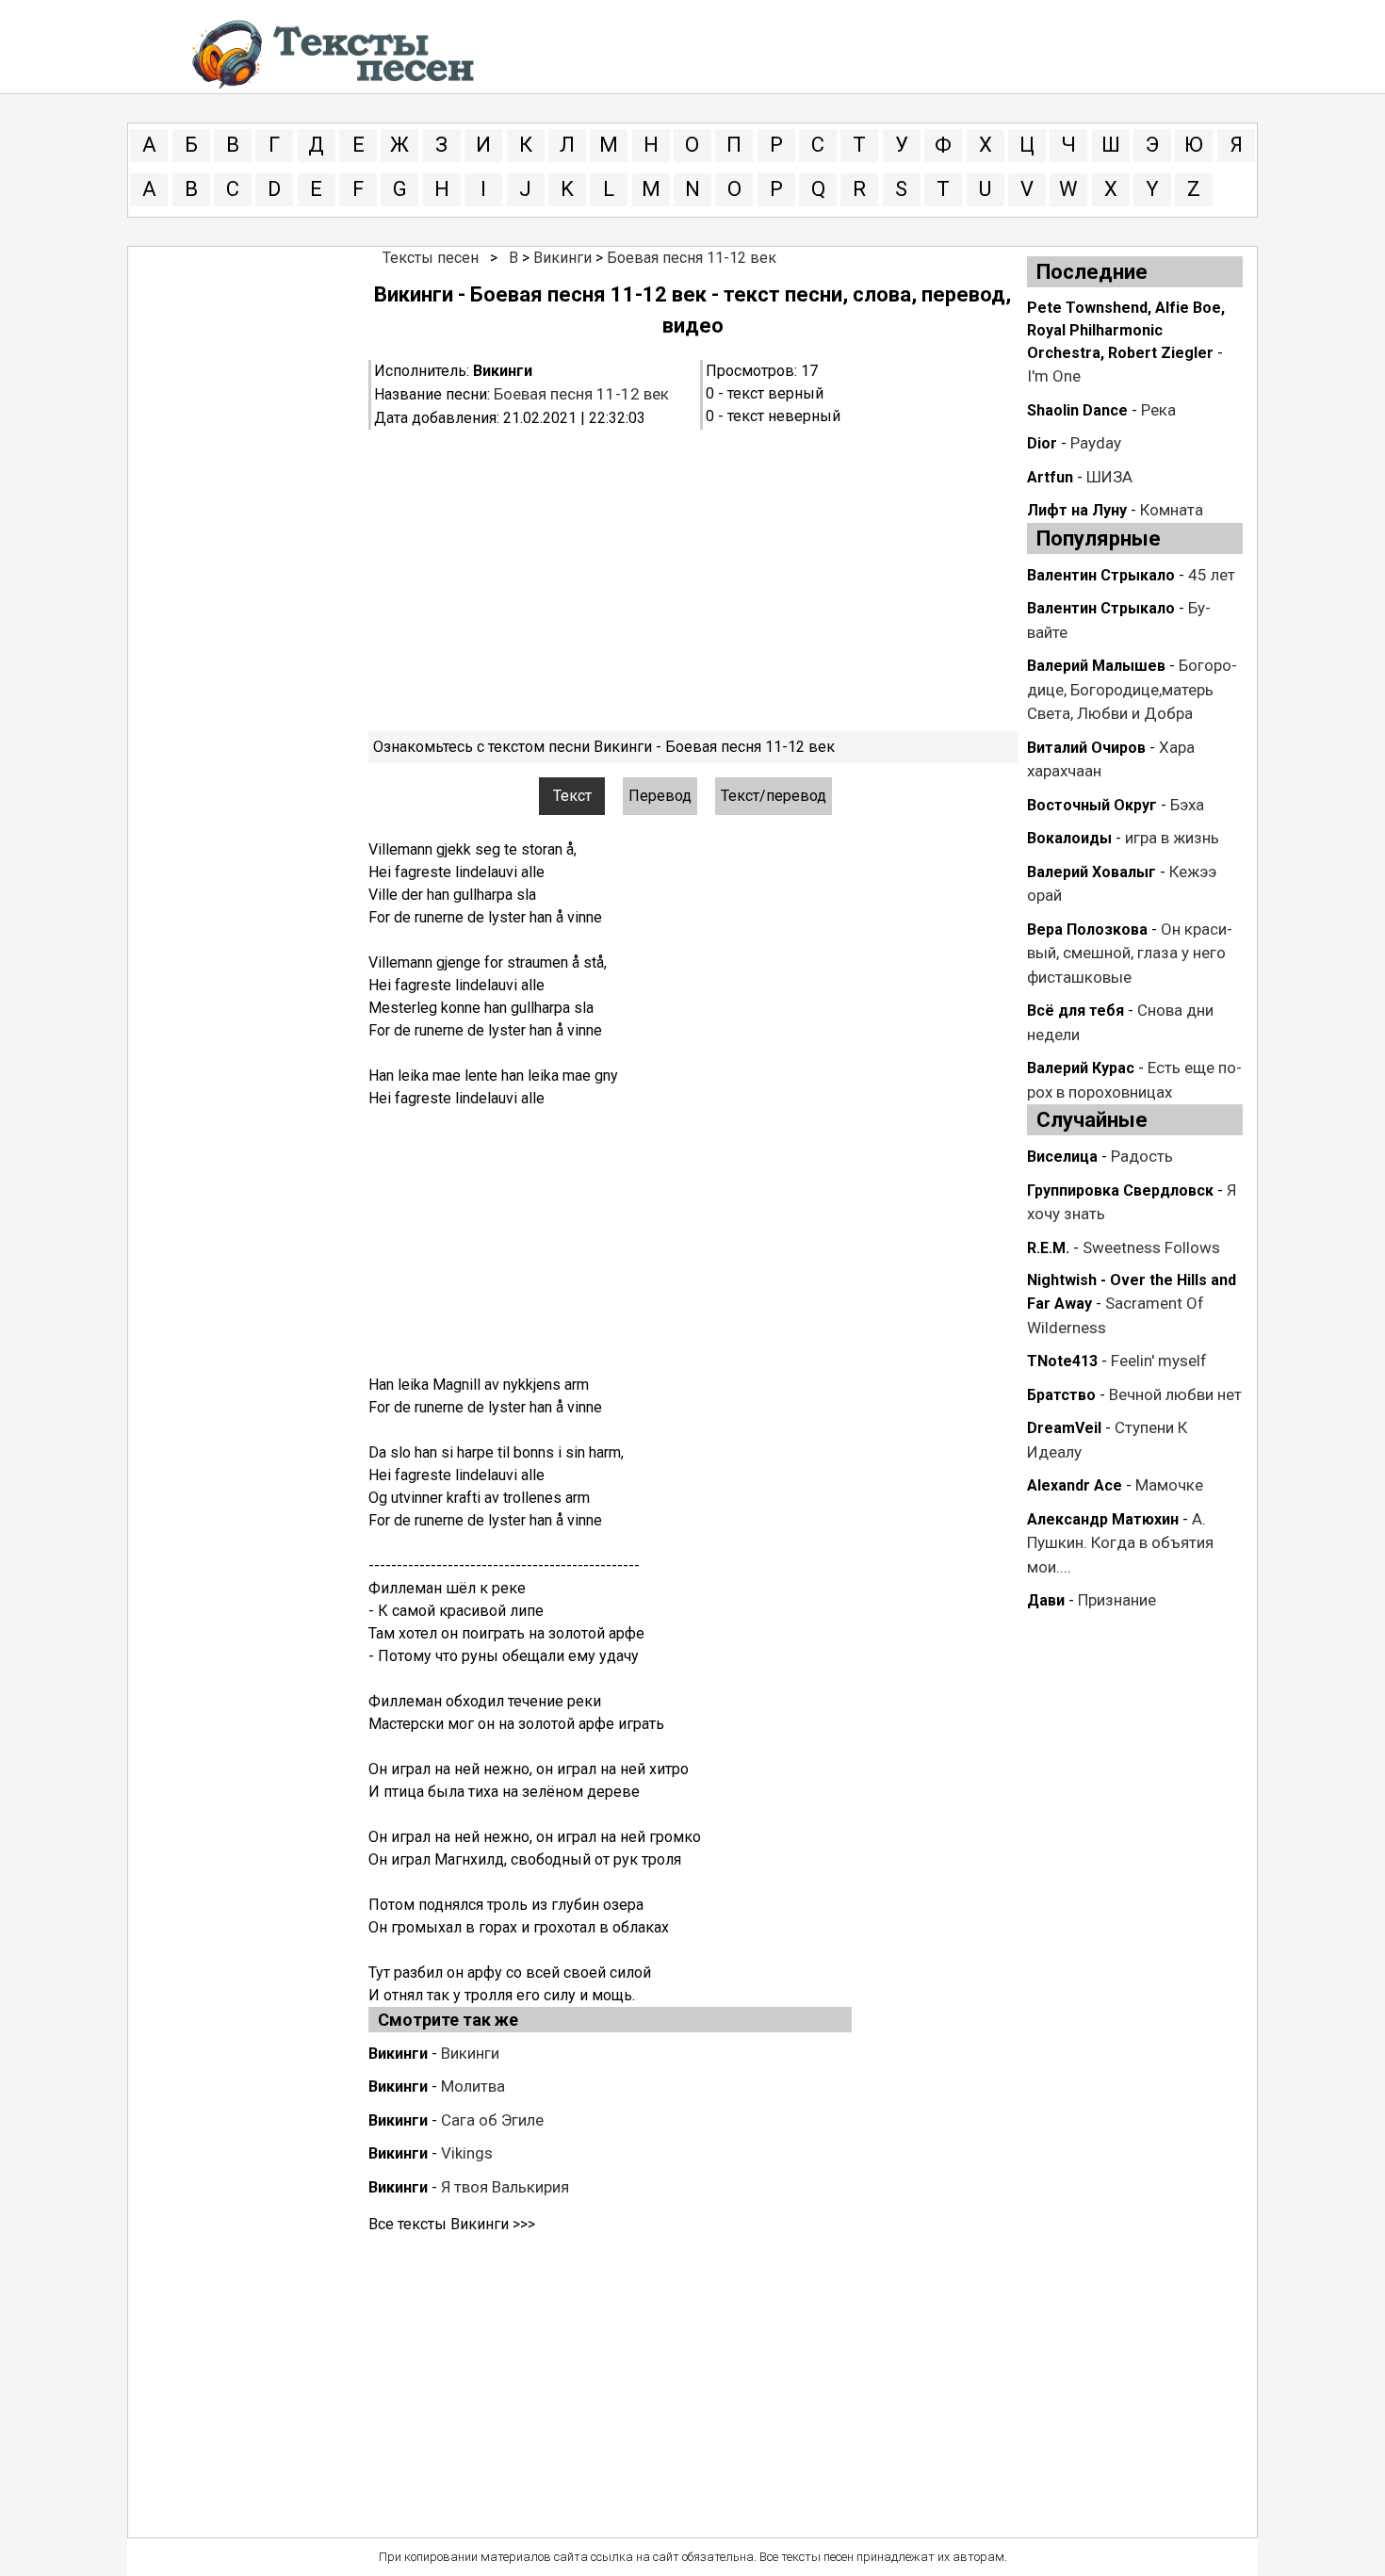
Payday (1096, 443)
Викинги (562, 258)
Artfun (1050, 477)
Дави (1046, 1600)
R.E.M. (1048, 1248)
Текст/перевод (774, 796)
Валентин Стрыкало (1101, 575)
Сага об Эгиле (492, 2120)
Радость (1142, 1156)
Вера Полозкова (1087, 929)
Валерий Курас (1081, 1068)
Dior (1042, 443)
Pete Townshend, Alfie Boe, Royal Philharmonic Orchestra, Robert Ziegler (1126, 330)
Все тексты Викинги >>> (452, 2224)
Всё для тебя (1075, 1011)
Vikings (467, 2153)
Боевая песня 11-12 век (692, 258)
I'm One (1054, 376)
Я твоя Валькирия (505, 2187)
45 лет (1212, 575)
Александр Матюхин (1103, 1519)
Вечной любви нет (1175, 1394)
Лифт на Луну (1077, 510)
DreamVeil (1064, 1428)
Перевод (660, 796)
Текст (572, 796)
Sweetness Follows (1151, 1247)
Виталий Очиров (1086, 748)
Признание (1117, 1600)
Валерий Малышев (1096, 666)
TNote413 (1062, 1361)
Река (1158, 410)
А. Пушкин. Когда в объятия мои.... (1120, 1543)
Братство (1061, 1395)
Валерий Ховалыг (1092, 872)
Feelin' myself (1159, 1361)
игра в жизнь (1172, 838)
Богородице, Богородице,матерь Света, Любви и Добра (1132, 689)
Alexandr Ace (1075, 1485)
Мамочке (1169, 1485)
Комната (1172, 510)
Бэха (1187, 805)
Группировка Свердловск (1120, 1190)
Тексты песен (431, 258)
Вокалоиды (1069, 838)
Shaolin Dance (1077, 410)
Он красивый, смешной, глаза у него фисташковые (1130, 953)
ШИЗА (1109, 477)
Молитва (473, 2086)
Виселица (1062, 1157)
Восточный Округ (1092, 805)
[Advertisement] (693, 580)
